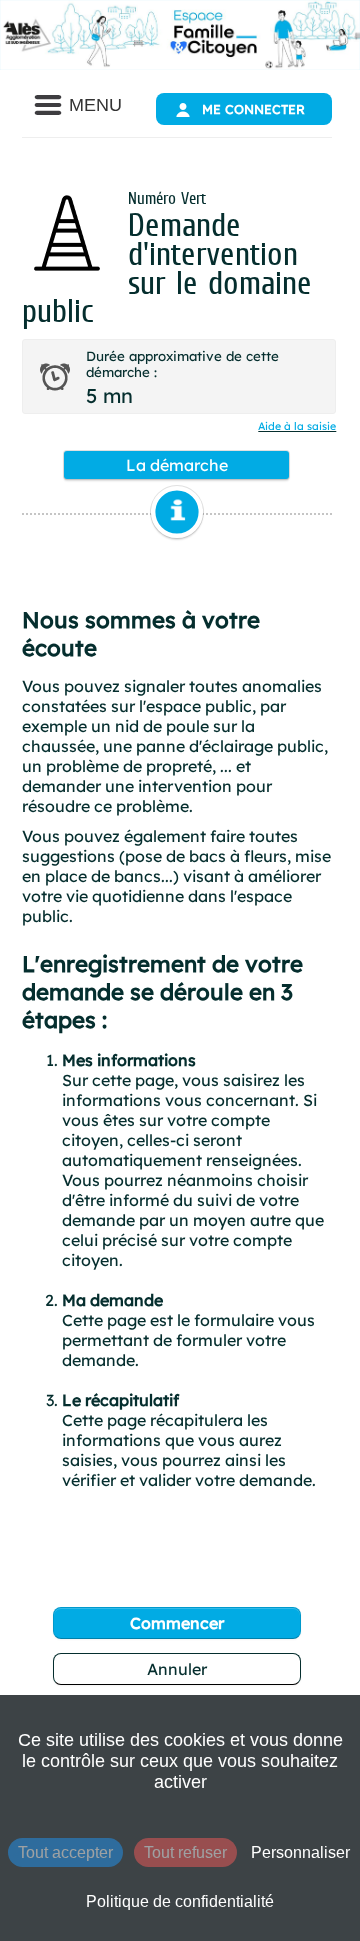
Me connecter (253, 109)
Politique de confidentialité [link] (180, 1901)
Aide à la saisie (297, 426)
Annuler (177, 1669)
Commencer (177, 1623)
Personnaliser (300, 1852)
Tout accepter (65, 1852)
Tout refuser (185, 1852)
